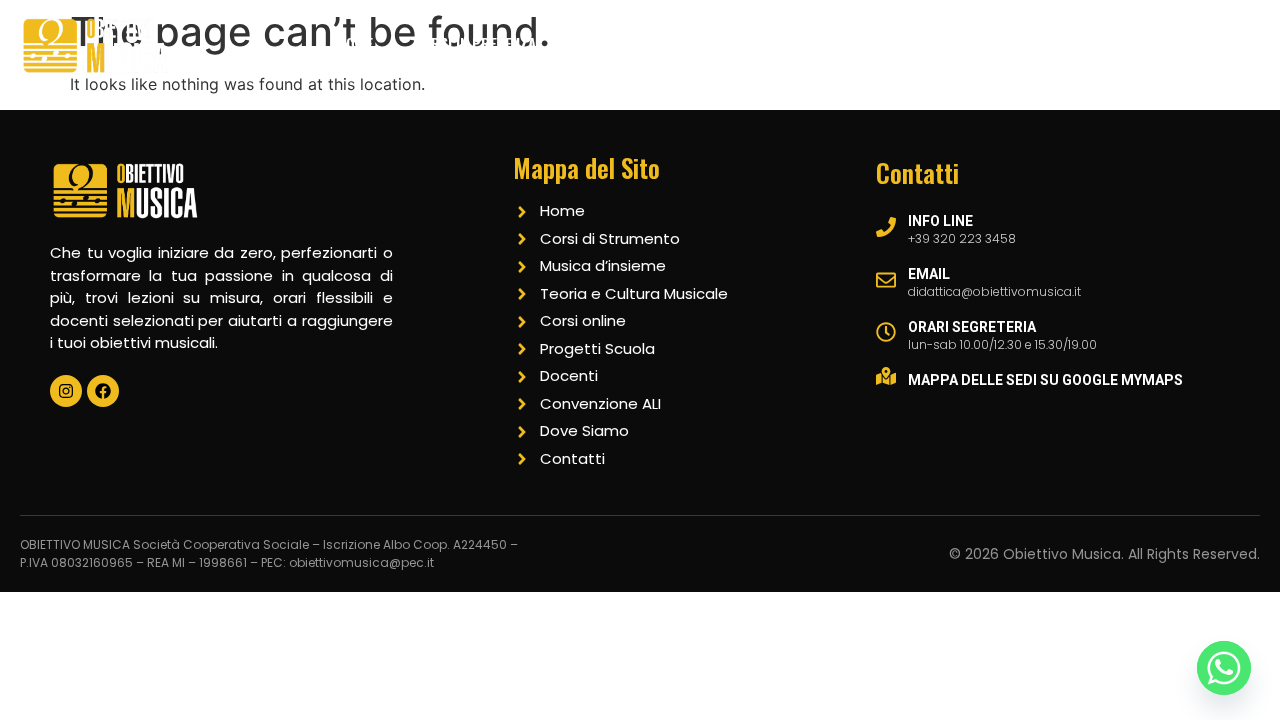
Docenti (1028, 43)
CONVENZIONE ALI (1186, 99)
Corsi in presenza (474, 43)
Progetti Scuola (902, 43)
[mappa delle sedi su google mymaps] (886, 376)
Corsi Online (644, 43)
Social (1217, 43)
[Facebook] (103, 391)
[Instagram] (66, 391)
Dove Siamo (765, 43)
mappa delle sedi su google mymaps (1045, 380)
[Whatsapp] (1224, 668)
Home (355, 43)
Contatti (1125, 43)
